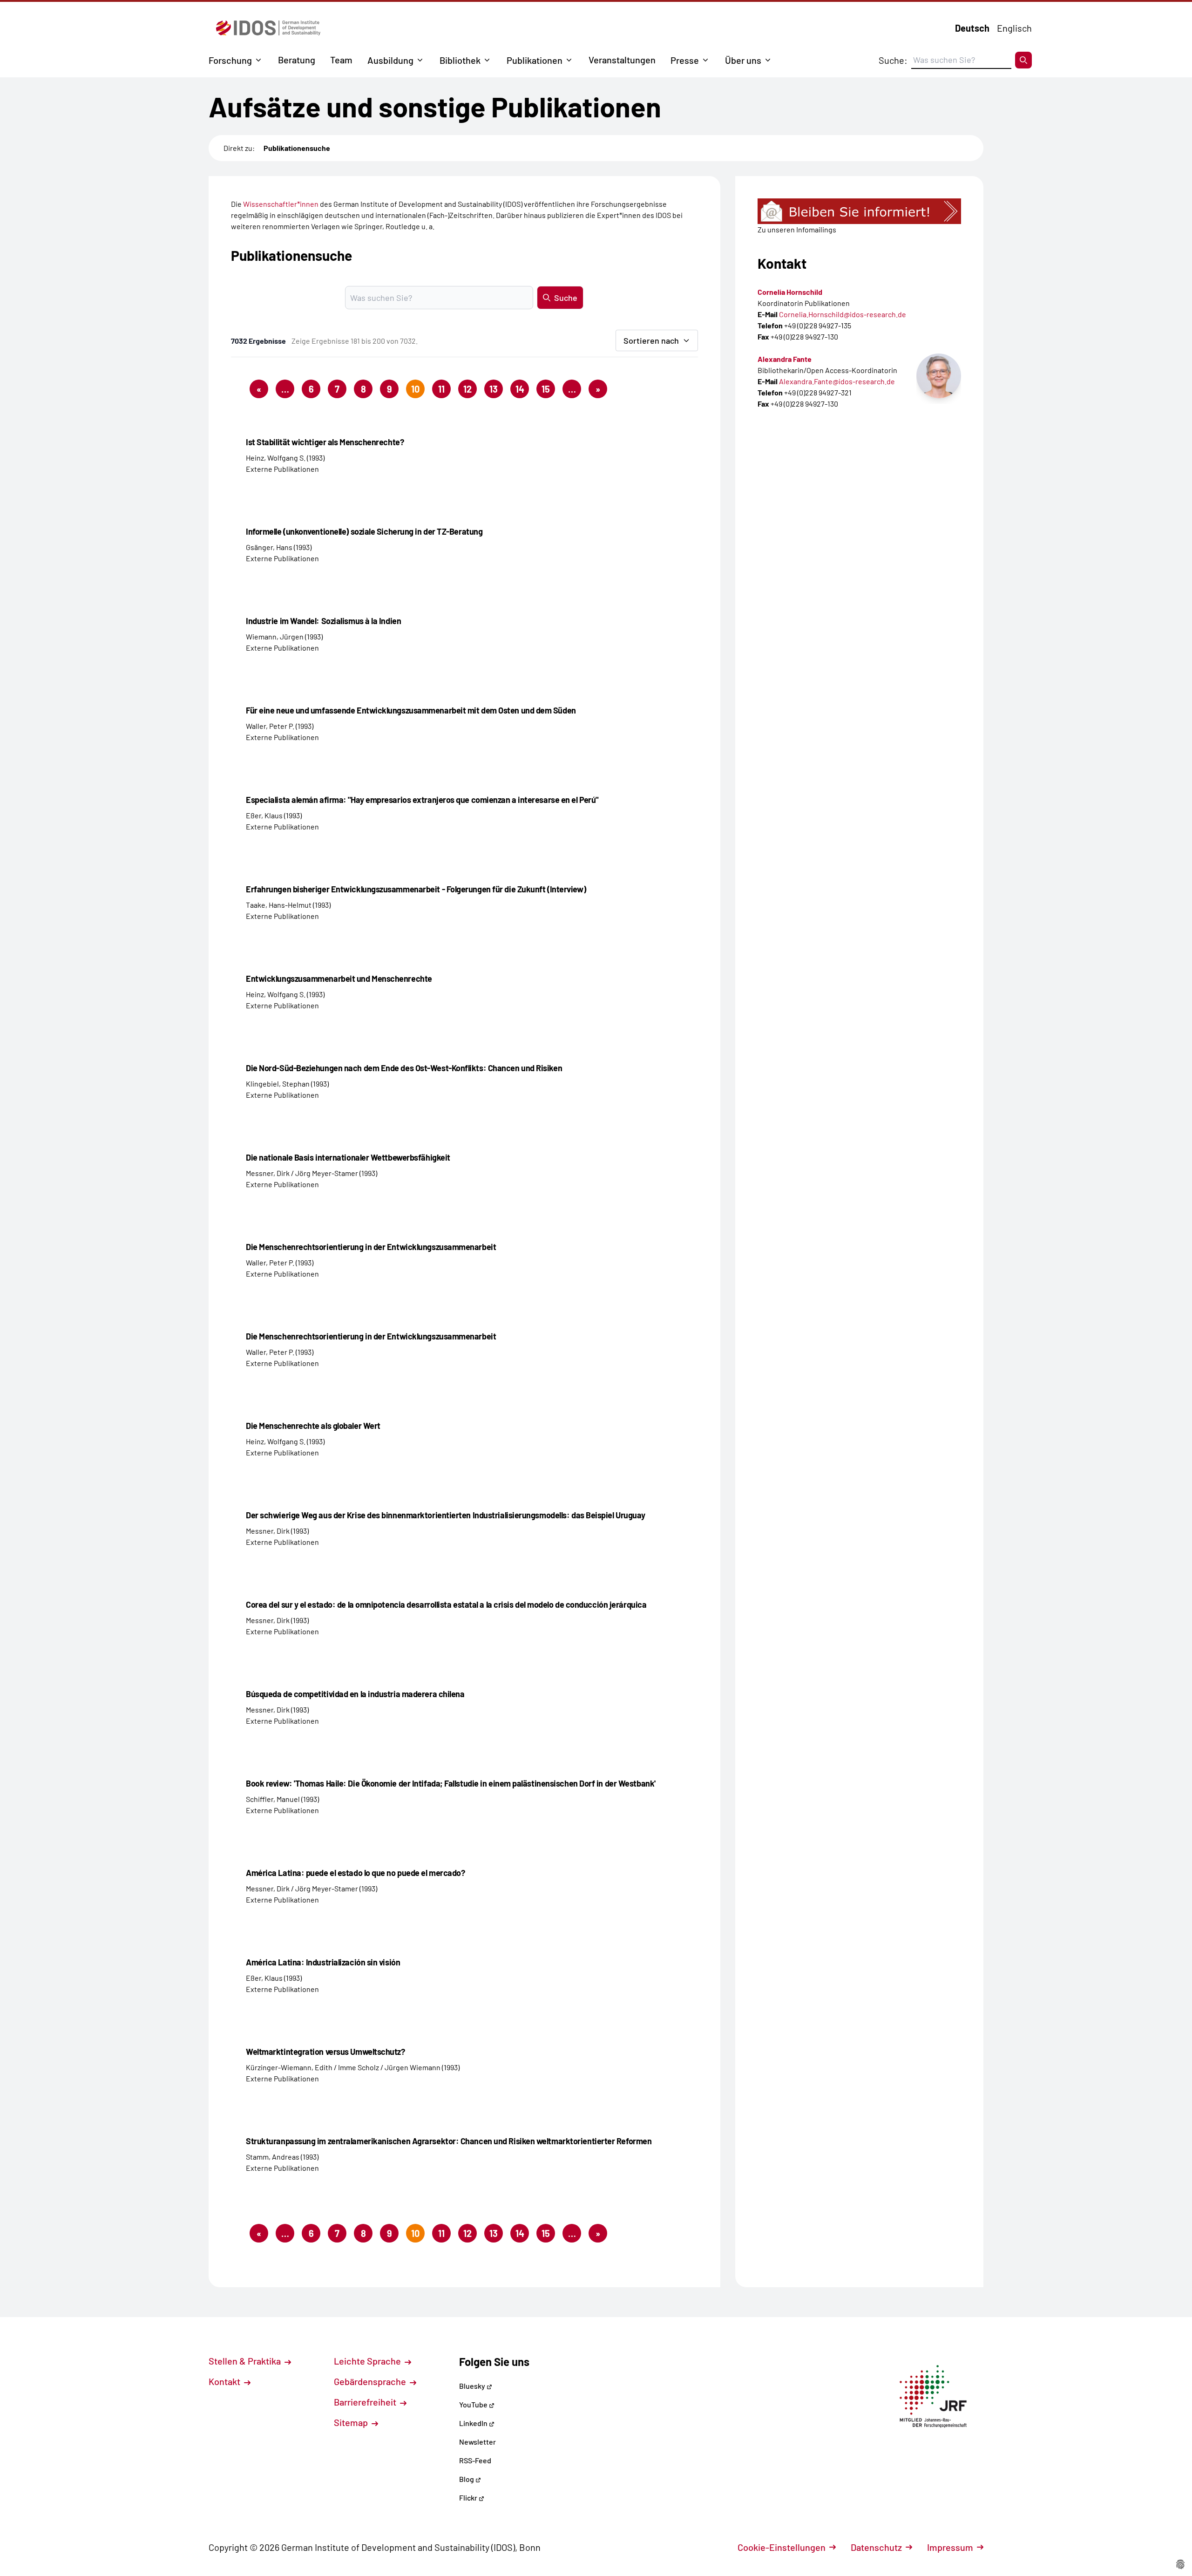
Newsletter (477, 2442)
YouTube (474, 2404)
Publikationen (535, 60)
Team (341, 60)
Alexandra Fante (785, 359)
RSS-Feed (475, 2460)
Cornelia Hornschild (790, 292)
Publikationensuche (297, 148)
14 (520, 389)
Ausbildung (390, 60)
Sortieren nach (651, 340)
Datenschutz (876, 2547)
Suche (566, 298)
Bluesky (473, 2386)
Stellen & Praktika (246, 2361)
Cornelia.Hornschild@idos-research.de (843, 314)
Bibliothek (460, 60)
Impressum (950, 2547)
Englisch (1014, 28)
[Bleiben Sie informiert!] (859, 211)
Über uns (743, 60)
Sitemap (352, 2422)
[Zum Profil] (939, 376)
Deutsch (972, 28)
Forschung (230, 60)
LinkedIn (474, 2423)
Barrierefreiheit (366, 2402)
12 (467, 389)
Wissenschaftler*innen (281, 204)
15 (546, 389)
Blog (467, 2479)
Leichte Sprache (368, 2361)
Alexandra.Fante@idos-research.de (837, 381)
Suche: (893, 60)
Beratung (297, 60)
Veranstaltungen (622, 60)
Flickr (469, 2498)
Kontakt (225, 2381)
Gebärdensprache (371, 2381)
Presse (685, 60)
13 (494, 389)
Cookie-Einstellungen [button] (782, 2547)
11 (441, 389)
